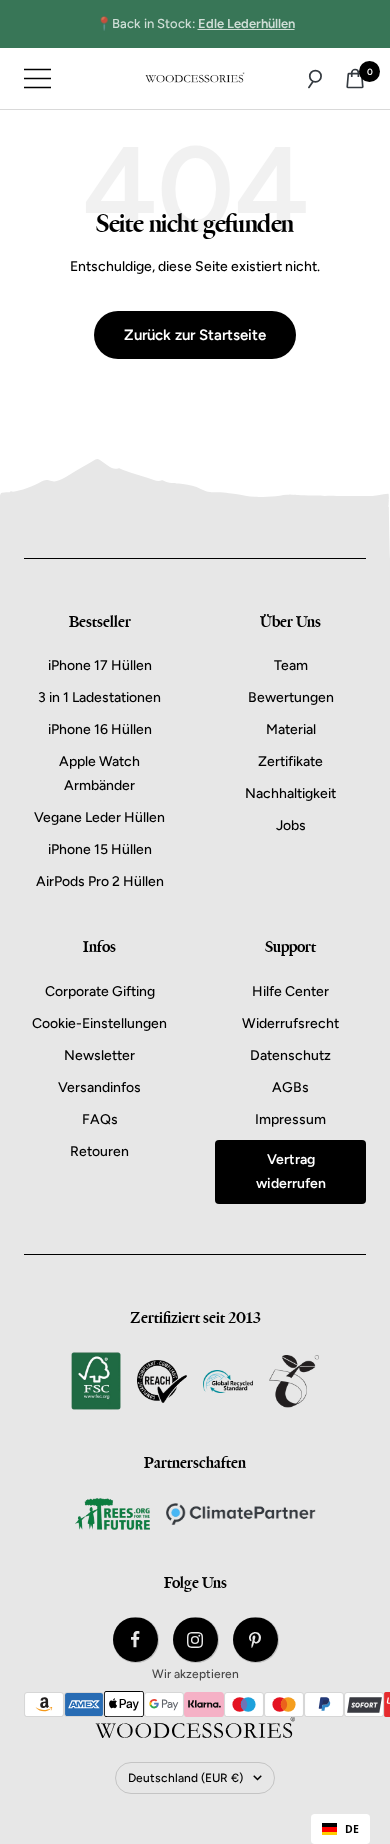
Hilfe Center (290, 991)
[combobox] (340, 1829)
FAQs (100, 1119)
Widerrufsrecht (290, 1023)
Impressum (290, 1119)
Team (291, 665)
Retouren (99, 1151)
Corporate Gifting (100, 991)
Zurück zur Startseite (195, 335)
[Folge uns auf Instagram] (195, 1639)
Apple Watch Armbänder (99, 773)
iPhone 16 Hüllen (100, 729)
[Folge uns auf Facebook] (135, 1639)
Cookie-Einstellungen (99, 1023)
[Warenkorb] (355, 78)
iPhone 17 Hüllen (100, 665)
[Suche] (315, 79)
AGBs (290, 1087)
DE (352, 1829)
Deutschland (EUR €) (185, 1778)
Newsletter (99, 1055)
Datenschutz (290, 1055)
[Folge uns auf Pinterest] (255, 1639)
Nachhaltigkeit (290, 793)
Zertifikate (290, 761)
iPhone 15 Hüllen (100, 849)
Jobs (291, 825)
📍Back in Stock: (195, 23)
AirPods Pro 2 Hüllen (100, 881)
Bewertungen (291, 697)
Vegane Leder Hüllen (99, 817)
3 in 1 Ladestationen (99, 697)
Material (291, 729)
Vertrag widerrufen (291, 1171)
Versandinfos (99, 1087)
